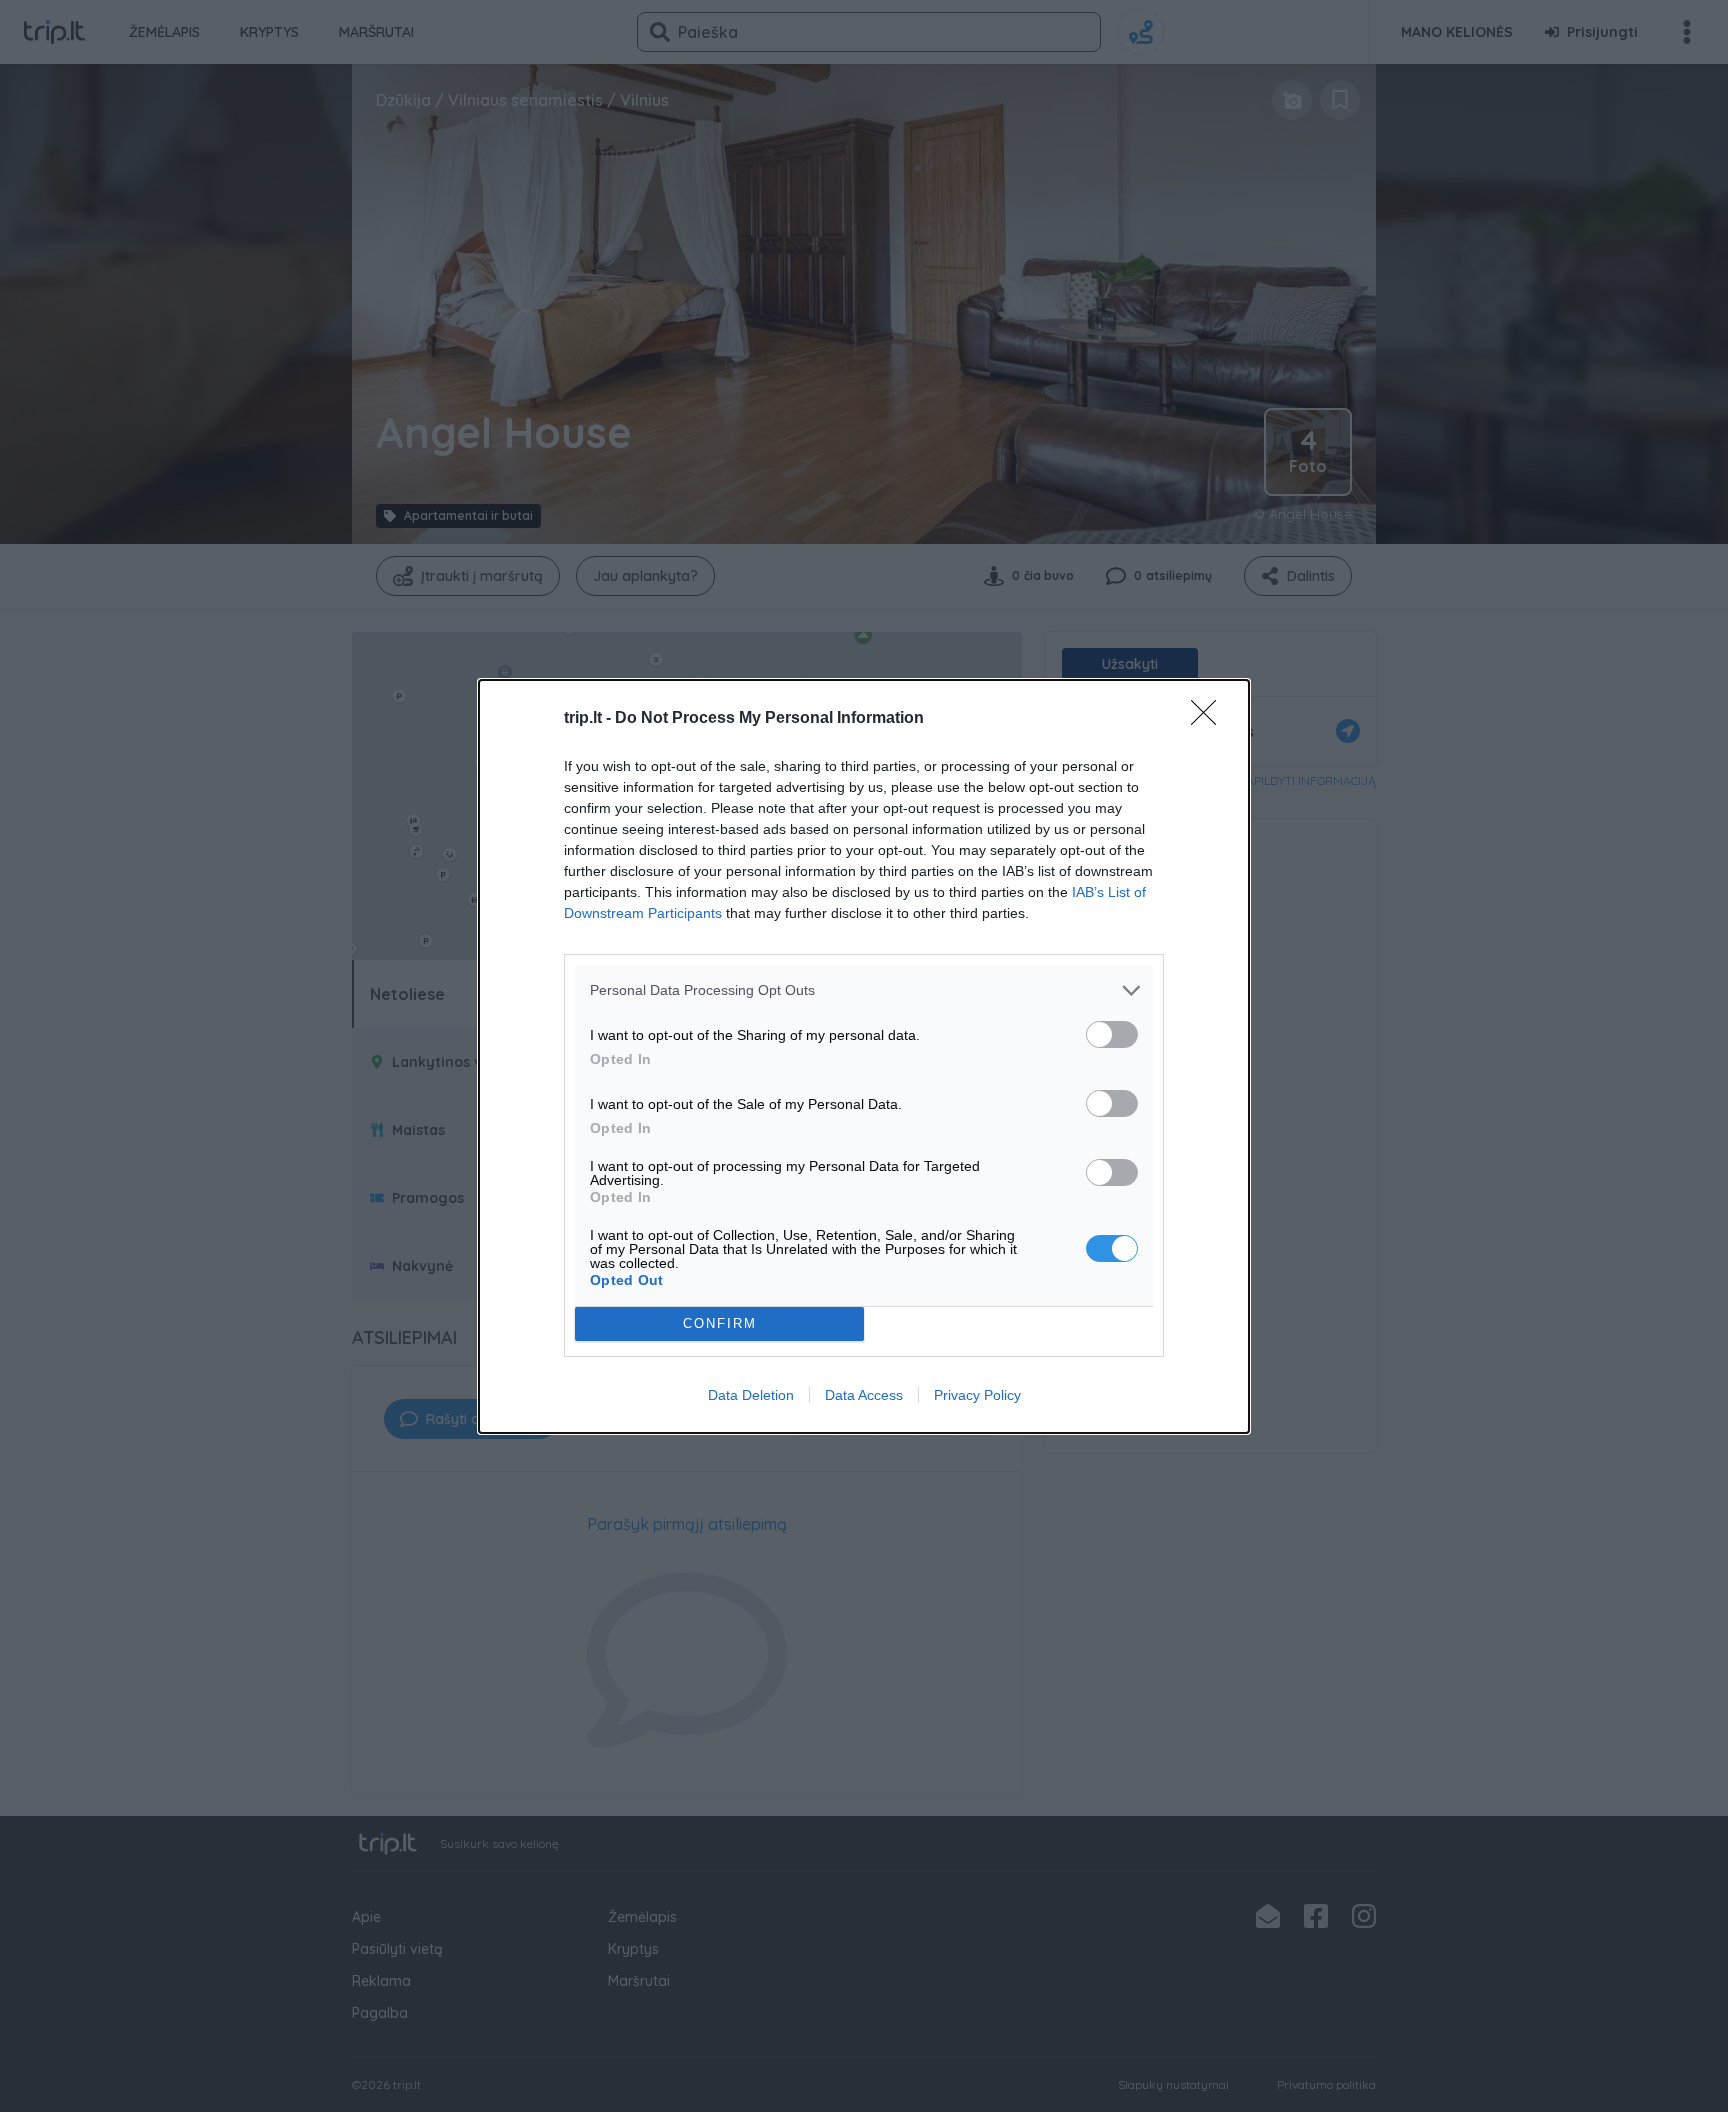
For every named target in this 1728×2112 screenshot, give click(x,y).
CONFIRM (720, 1323)
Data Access (864, 1395)
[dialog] (864, 1056)
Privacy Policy (977, 1395)
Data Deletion (751, 1395)
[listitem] (864, 990)
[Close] (1210, 719)
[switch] (1112, 1034)
